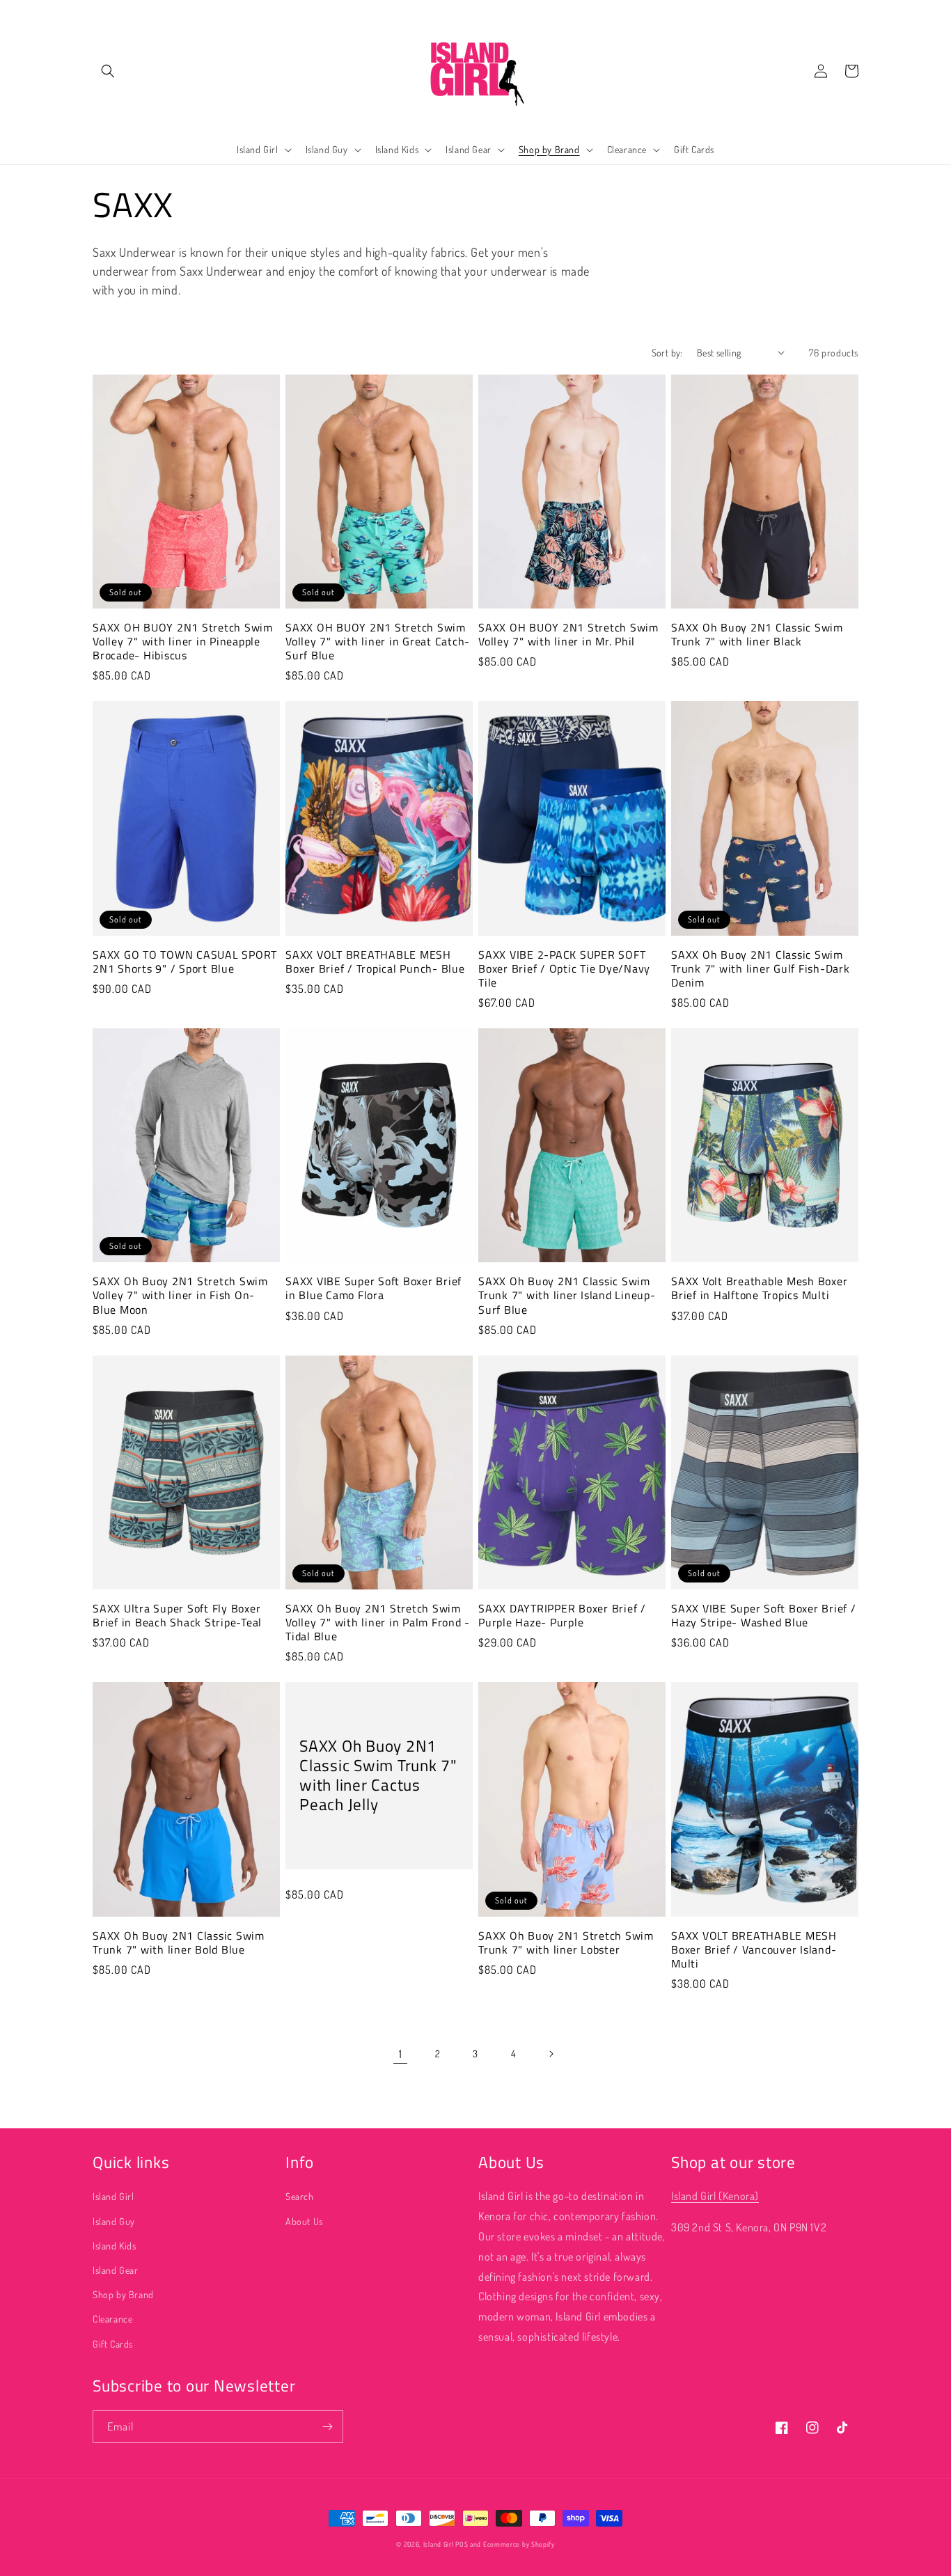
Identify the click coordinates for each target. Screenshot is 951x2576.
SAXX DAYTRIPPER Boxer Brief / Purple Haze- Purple (562, 1615)
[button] (108, 71)
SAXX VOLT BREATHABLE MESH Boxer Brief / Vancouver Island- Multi (754, 1949)
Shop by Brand (123, 2294)
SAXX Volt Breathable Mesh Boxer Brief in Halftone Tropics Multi (759, 1288)
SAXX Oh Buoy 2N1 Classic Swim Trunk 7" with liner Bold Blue (179, 1942)
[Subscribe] (327, 2427)
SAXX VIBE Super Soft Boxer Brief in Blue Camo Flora (374, 1288)
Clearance (112, 2319)
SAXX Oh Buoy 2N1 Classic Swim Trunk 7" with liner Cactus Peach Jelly (378, 1776)
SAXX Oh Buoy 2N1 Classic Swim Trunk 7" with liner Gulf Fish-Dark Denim (761, 968)
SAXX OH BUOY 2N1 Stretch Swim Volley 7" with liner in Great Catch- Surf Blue (378, 641)
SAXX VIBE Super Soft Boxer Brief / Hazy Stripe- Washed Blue (764, 1615)
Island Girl (113, 2196)
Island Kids (115, 2246)
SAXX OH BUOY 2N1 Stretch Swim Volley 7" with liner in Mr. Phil (568, 634)
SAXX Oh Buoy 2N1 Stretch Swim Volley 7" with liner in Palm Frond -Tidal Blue (378, 1622)
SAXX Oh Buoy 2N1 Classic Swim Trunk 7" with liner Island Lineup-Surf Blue (567, 1295)
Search (300, 2196)
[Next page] (551, 2054)
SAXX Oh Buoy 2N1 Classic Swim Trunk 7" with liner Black (757, 634)
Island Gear (116, 2270)
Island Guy (114, 2221)
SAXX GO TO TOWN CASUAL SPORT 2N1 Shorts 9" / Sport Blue (185, 961)
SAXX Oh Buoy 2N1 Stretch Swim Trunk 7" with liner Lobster (566, 1942)
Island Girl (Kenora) (715, 2196)
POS (462, 2544)
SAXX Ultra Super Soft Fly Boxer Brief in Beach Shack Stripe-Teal (177, 1615)
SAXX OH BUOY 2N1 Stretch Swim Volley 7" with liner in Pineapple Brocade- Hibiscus (183, 641)
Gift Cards (113, 2344)
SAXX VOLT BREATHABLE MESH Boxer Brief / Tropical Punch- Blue (375, 961)
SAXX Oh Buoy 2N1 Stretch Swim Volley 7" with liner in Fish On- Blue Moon (180, 1295)
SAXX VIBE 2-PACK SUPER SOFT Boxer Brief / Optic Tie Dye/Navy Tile (564, 968)
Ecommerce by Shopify (519, 2544)
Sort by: (667, 353)
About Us (304, 2221)
